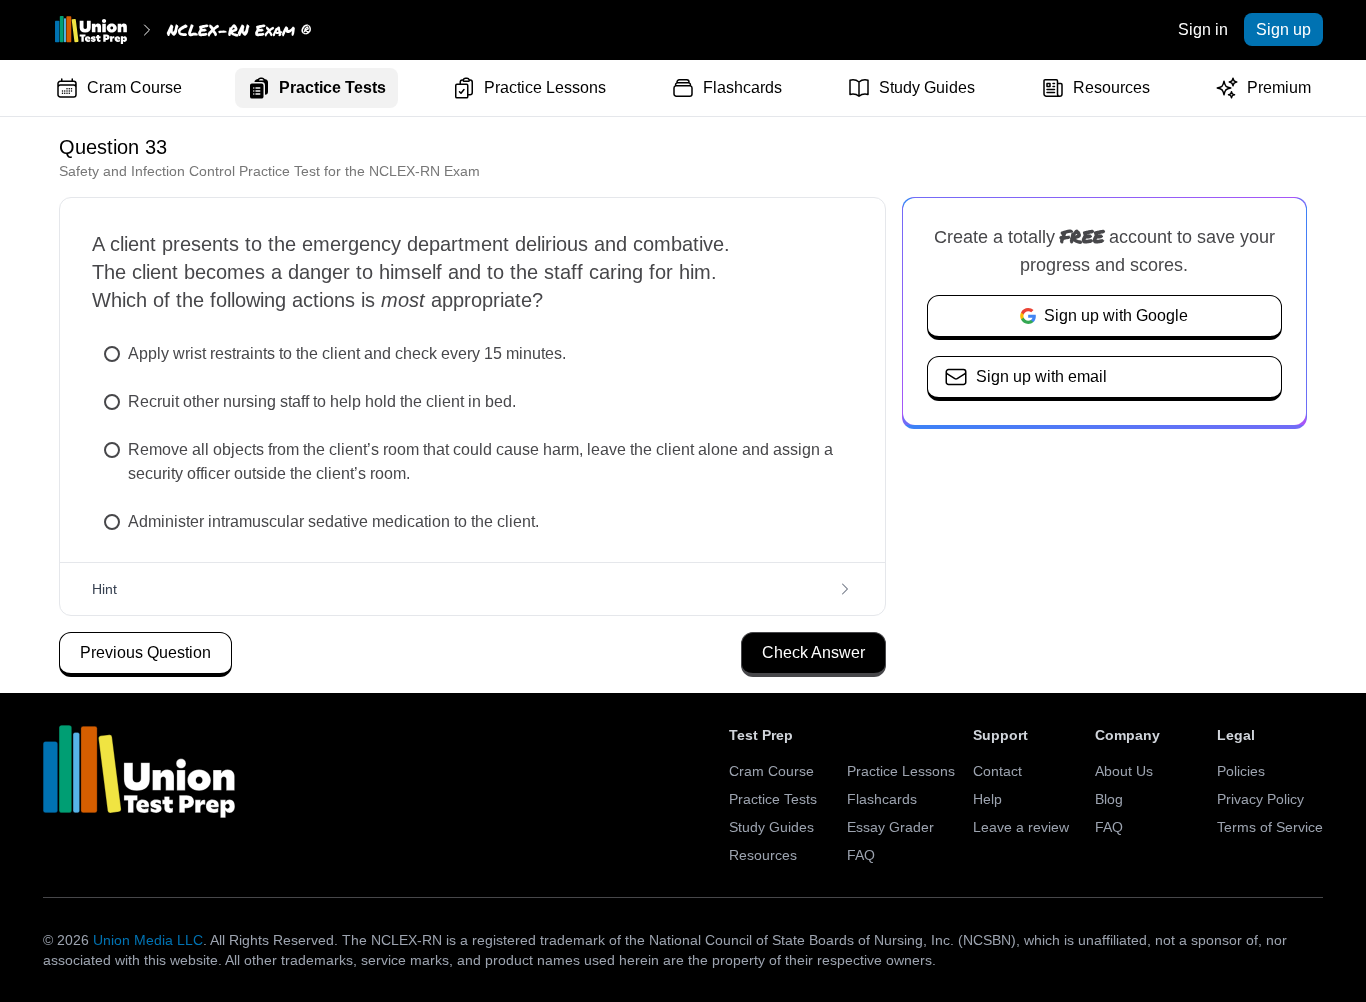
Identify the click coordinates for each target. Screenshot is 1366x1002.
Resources (1111, 87)
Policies (1241, 771)
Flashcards (742, 87)
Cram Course (134, 87)
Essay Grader (890, 827)
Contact (997, 771)
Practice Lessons (545, 87)
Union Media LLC (148, 940)
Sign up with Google (1116, 315)
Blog (1109, 799)
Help (987, 799)
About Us (1124, 771)
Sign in (1203, 29)
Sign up (1283, 29)
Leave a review (1021, 827)
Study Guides (927, 87)
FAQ (861, 855)
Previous (145, 652)
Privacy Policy (1260, 799)
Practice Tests (332, 87)
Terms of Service (1270, 827)
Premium (1279, 87)
